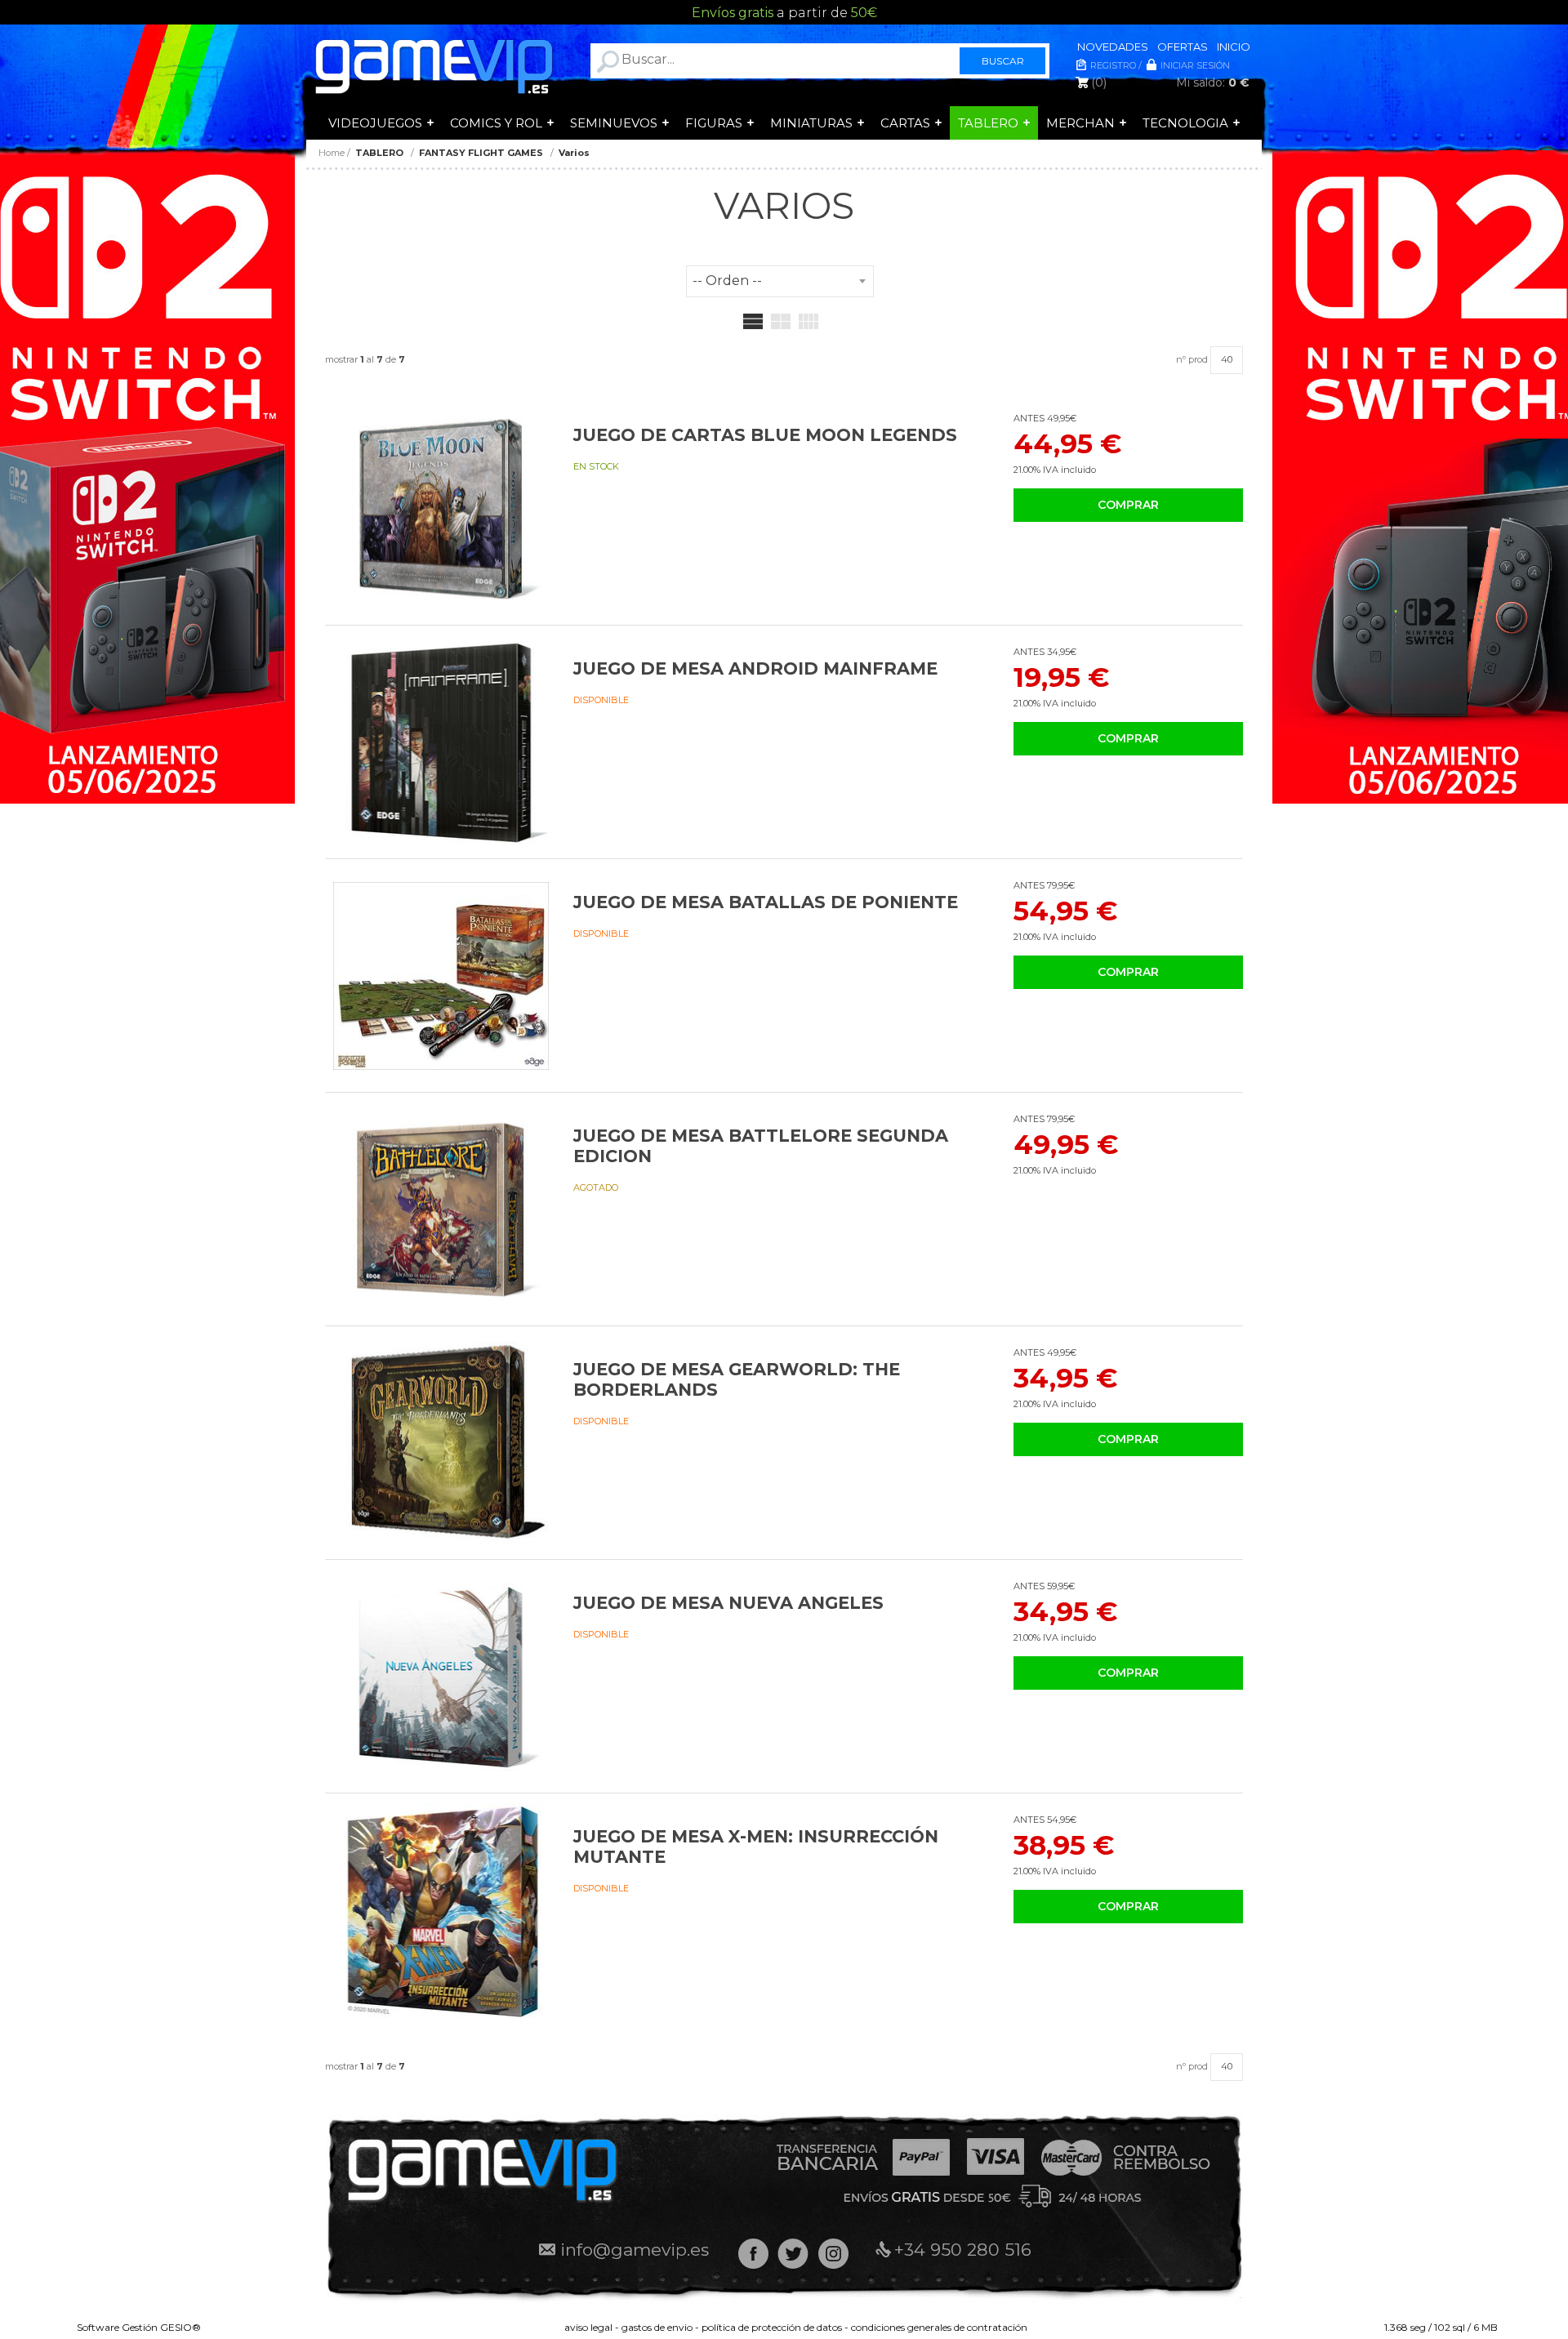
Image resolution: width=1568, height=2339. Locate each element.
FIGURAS (714, 123)
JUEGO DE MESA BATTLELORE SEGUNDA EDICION (761, 1146)
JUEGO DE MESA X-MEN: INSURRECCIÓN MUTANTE (756, 1847)
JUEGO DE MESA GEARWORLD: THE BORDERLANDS (737, 1379)
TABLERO (988, 123)
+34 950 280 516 (963, 2250)
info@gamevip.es (635, 2250)
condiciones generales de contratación (939, 2327)
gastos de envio (657, 2327)
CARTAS (905, 123)
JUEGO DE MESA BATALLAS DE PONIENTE (766, 902)
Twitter (793, 2254)
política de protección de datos (772, 2327)
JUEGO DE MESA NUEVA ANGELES (728, 1603)
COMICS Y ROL (496, 123)
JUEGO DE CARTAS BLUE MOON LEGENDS (765, 435)
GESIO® (180, 2327)
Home (332, 153)
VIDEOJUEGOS (375, 123)
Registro (1113, 65)
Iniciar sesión (1195, 65)
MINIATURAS (811, 123)
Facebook (753, 2254)
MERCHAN (1080, 123)
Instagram (833, 2254)
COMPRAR (1128, 505)
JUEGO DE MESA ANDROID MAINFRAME (755, 668)
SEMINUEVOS (614, 123)
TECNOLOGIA (1185, 123)
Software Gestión (117, 2327)
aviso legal (588, 2327)
